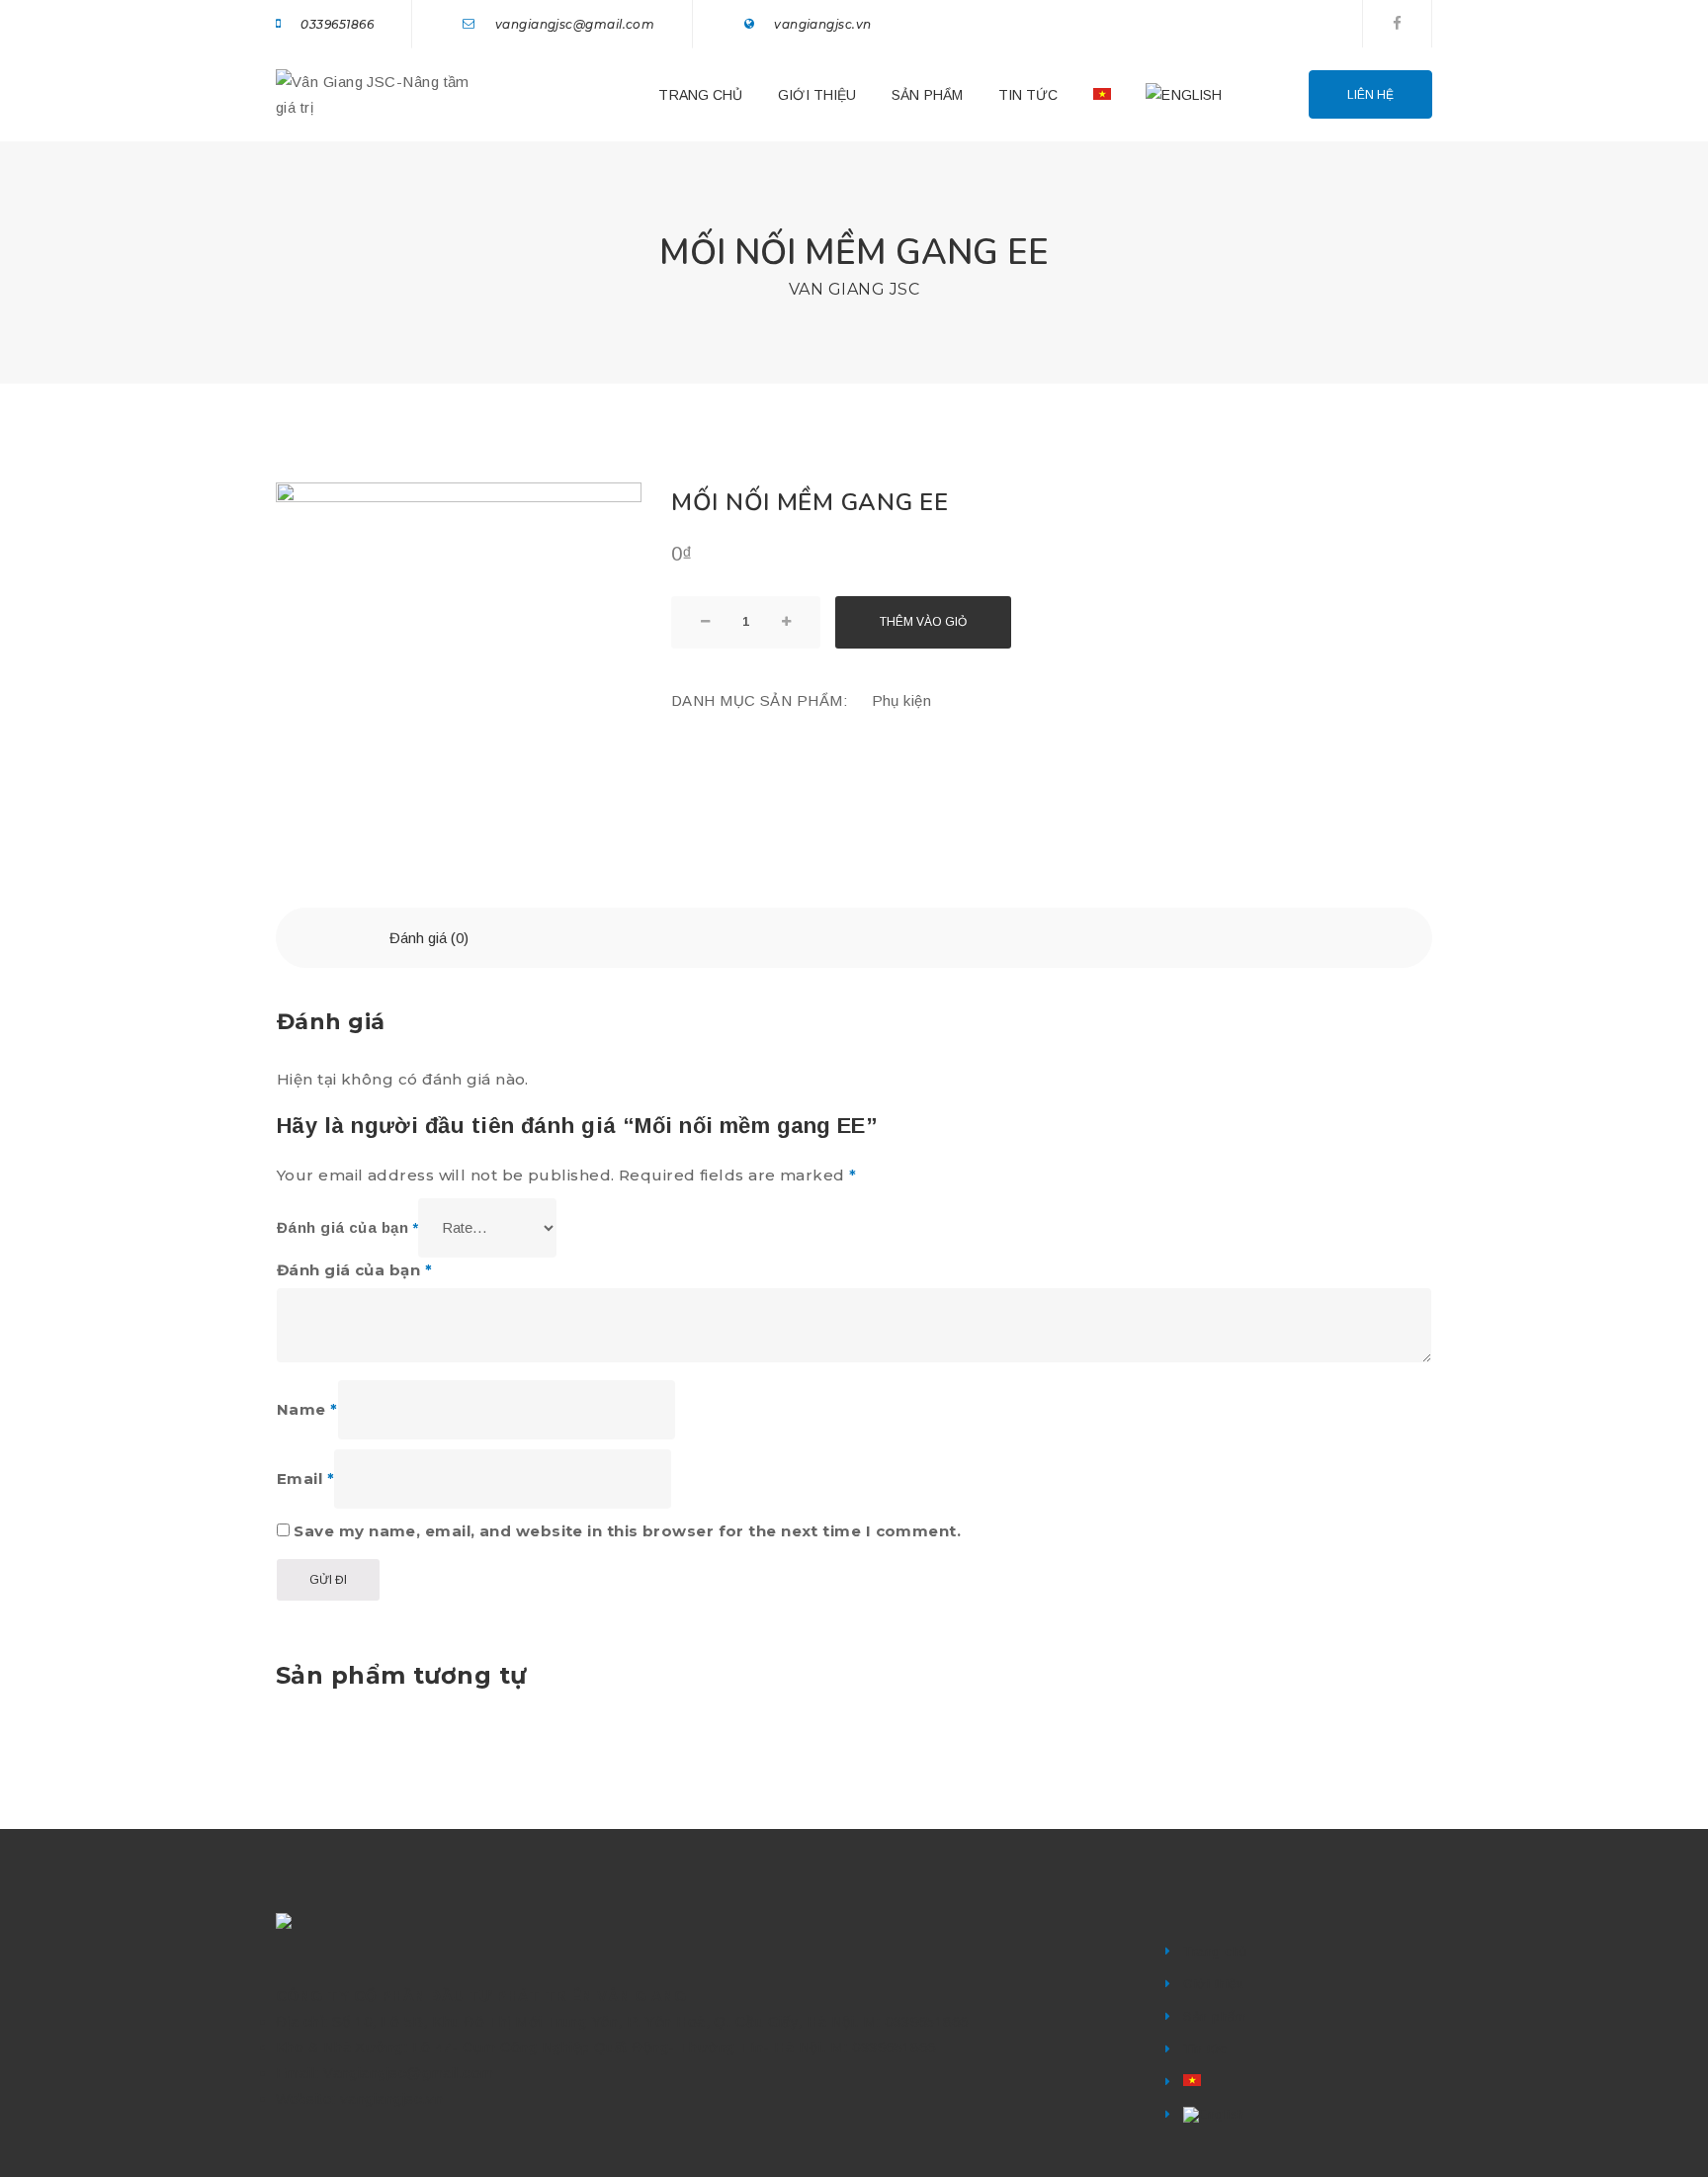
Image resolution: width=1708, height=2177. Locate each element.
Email (305, 1479)
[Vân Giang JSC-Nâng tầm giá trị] (375, 93)
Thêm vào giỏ (923, 622)
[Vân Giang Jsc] (287, 1921)
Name (307, 1409)
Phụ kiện (902, 700)
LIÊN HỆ (1370, 95)
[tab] (429, 938)
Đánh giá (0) (429, 938)
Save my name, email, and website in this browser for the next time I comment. (627, 1531)
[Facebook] (1397, 23)
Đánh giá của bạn (347, 1227)
